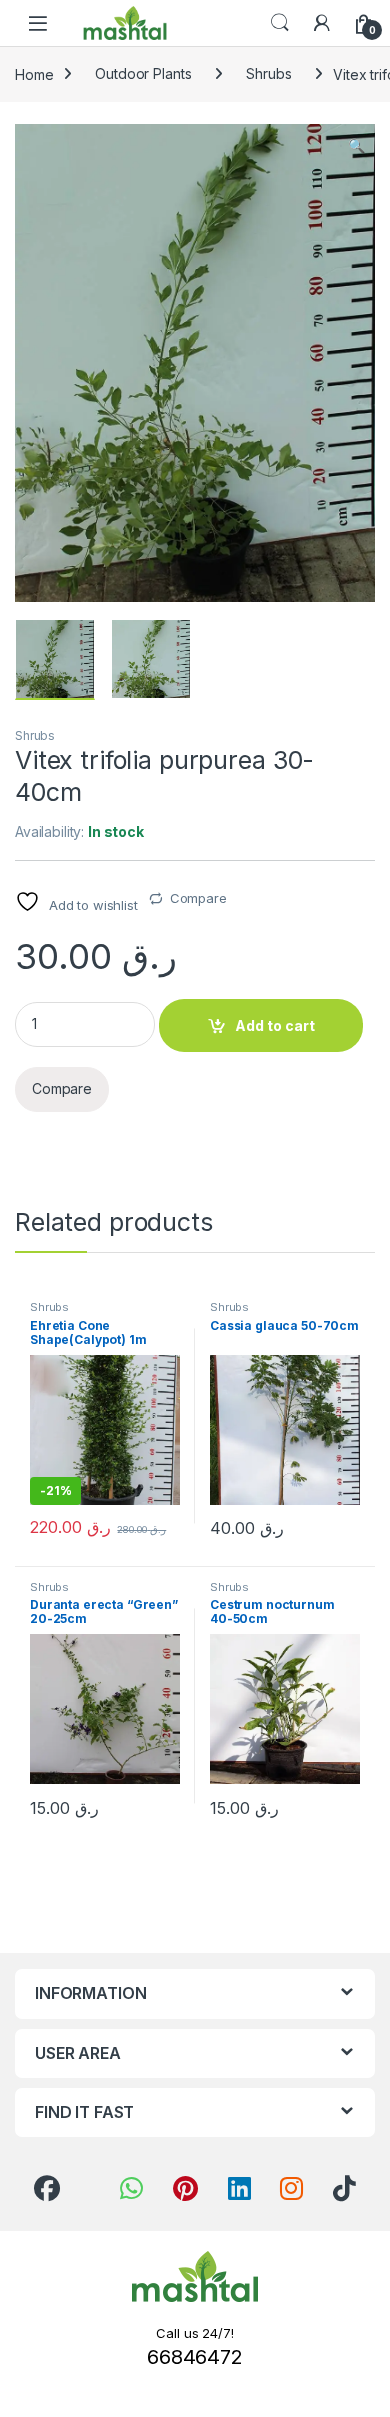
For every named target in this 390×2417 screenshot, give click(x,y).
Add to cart (275, 1025)
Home (34, 73)
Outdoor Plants (143, 73)
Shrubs (268, 73)
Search (280, 23)
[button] (356, 146)
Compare (198, 898)
